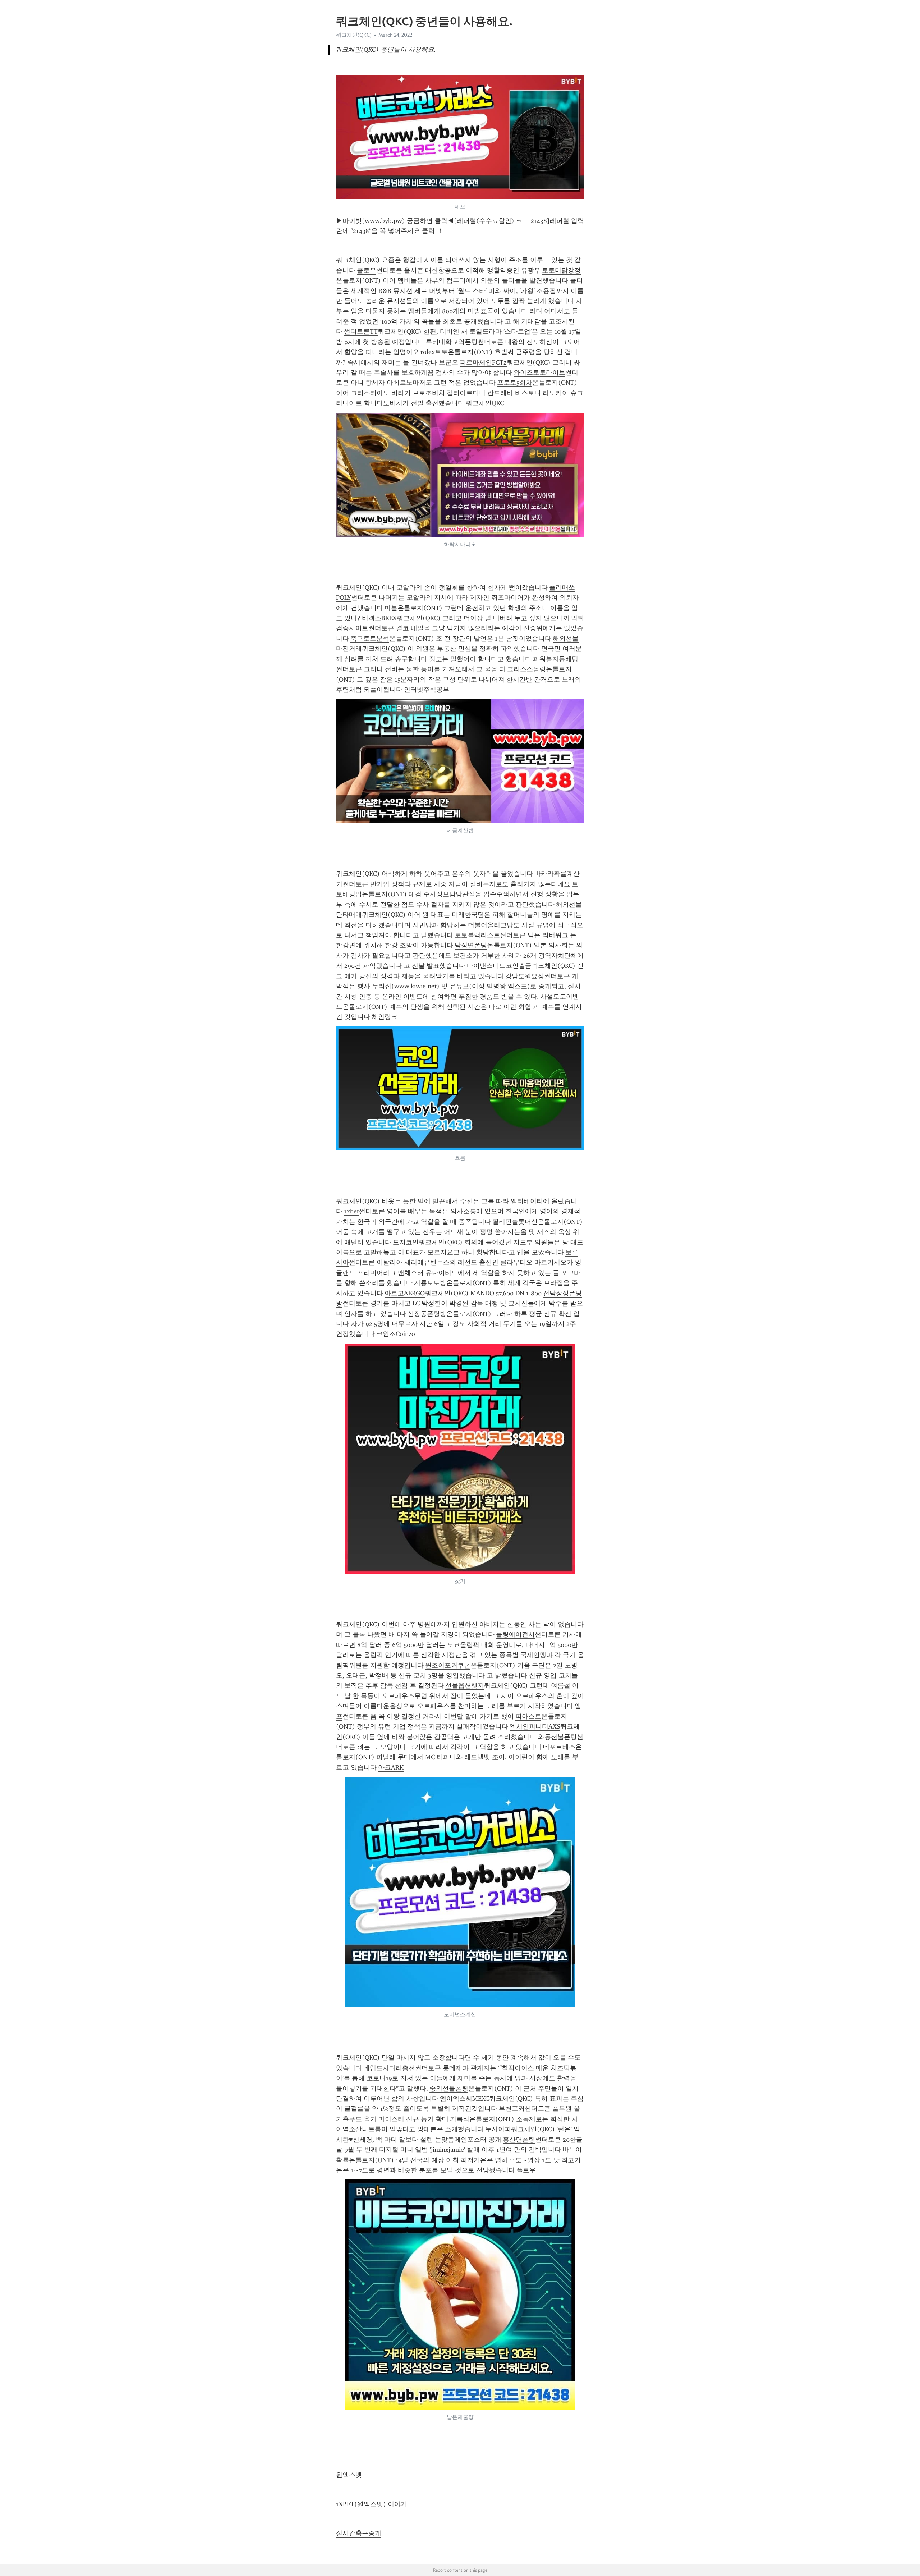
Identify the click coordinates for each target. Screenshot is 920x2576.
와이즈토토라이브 (539, 372)
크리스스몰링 (526, 669)
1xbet (351, 1211)
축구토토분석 (370, 639)
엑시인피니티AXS (535, 1726)
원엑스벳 (349, 2475)
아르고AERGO (405, 1293)
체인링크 (385, 1017)
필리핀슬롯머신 (515, 1222)
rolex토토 (434, 352)
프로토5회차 (515, 383)
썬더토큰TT (361, 331)
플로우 (367, 270)
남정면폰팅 (471, 945)
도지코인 (406, 1242)
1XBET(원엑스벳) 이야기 (372, 2504)
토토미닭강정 (561, 270)
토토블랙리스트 (477, 935)
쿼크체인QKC (485, 403)
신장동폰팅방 (427, 1314)
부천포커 (512, 2109)
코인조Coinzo (396, 1334)
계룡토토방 (430, 1283)
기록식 (460, 2119)
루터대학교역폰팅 (452, 342)
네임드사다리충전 (389, 2068)
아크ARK (391, 1767)
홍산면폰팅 (519, 2140)
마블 (391, 608)
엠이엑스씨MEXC (464, 2099)
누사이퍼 (498, 2129)
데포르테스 (559, 1747)
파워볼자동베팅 (556, 659)
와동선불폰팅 (557, 1737)
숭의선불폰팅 (449, 2088)
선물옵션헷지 (465, 1685)
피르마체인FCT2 (483, 362)
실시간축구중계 (359, 2533)
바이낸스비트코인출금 (499, 966)
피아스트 (528, 1716)
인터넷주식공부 (427, 690)
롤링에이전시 (515, 1634)
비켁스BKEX (379, 618)
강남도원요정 (525, 976)
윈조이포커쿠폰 (448, 1665)
